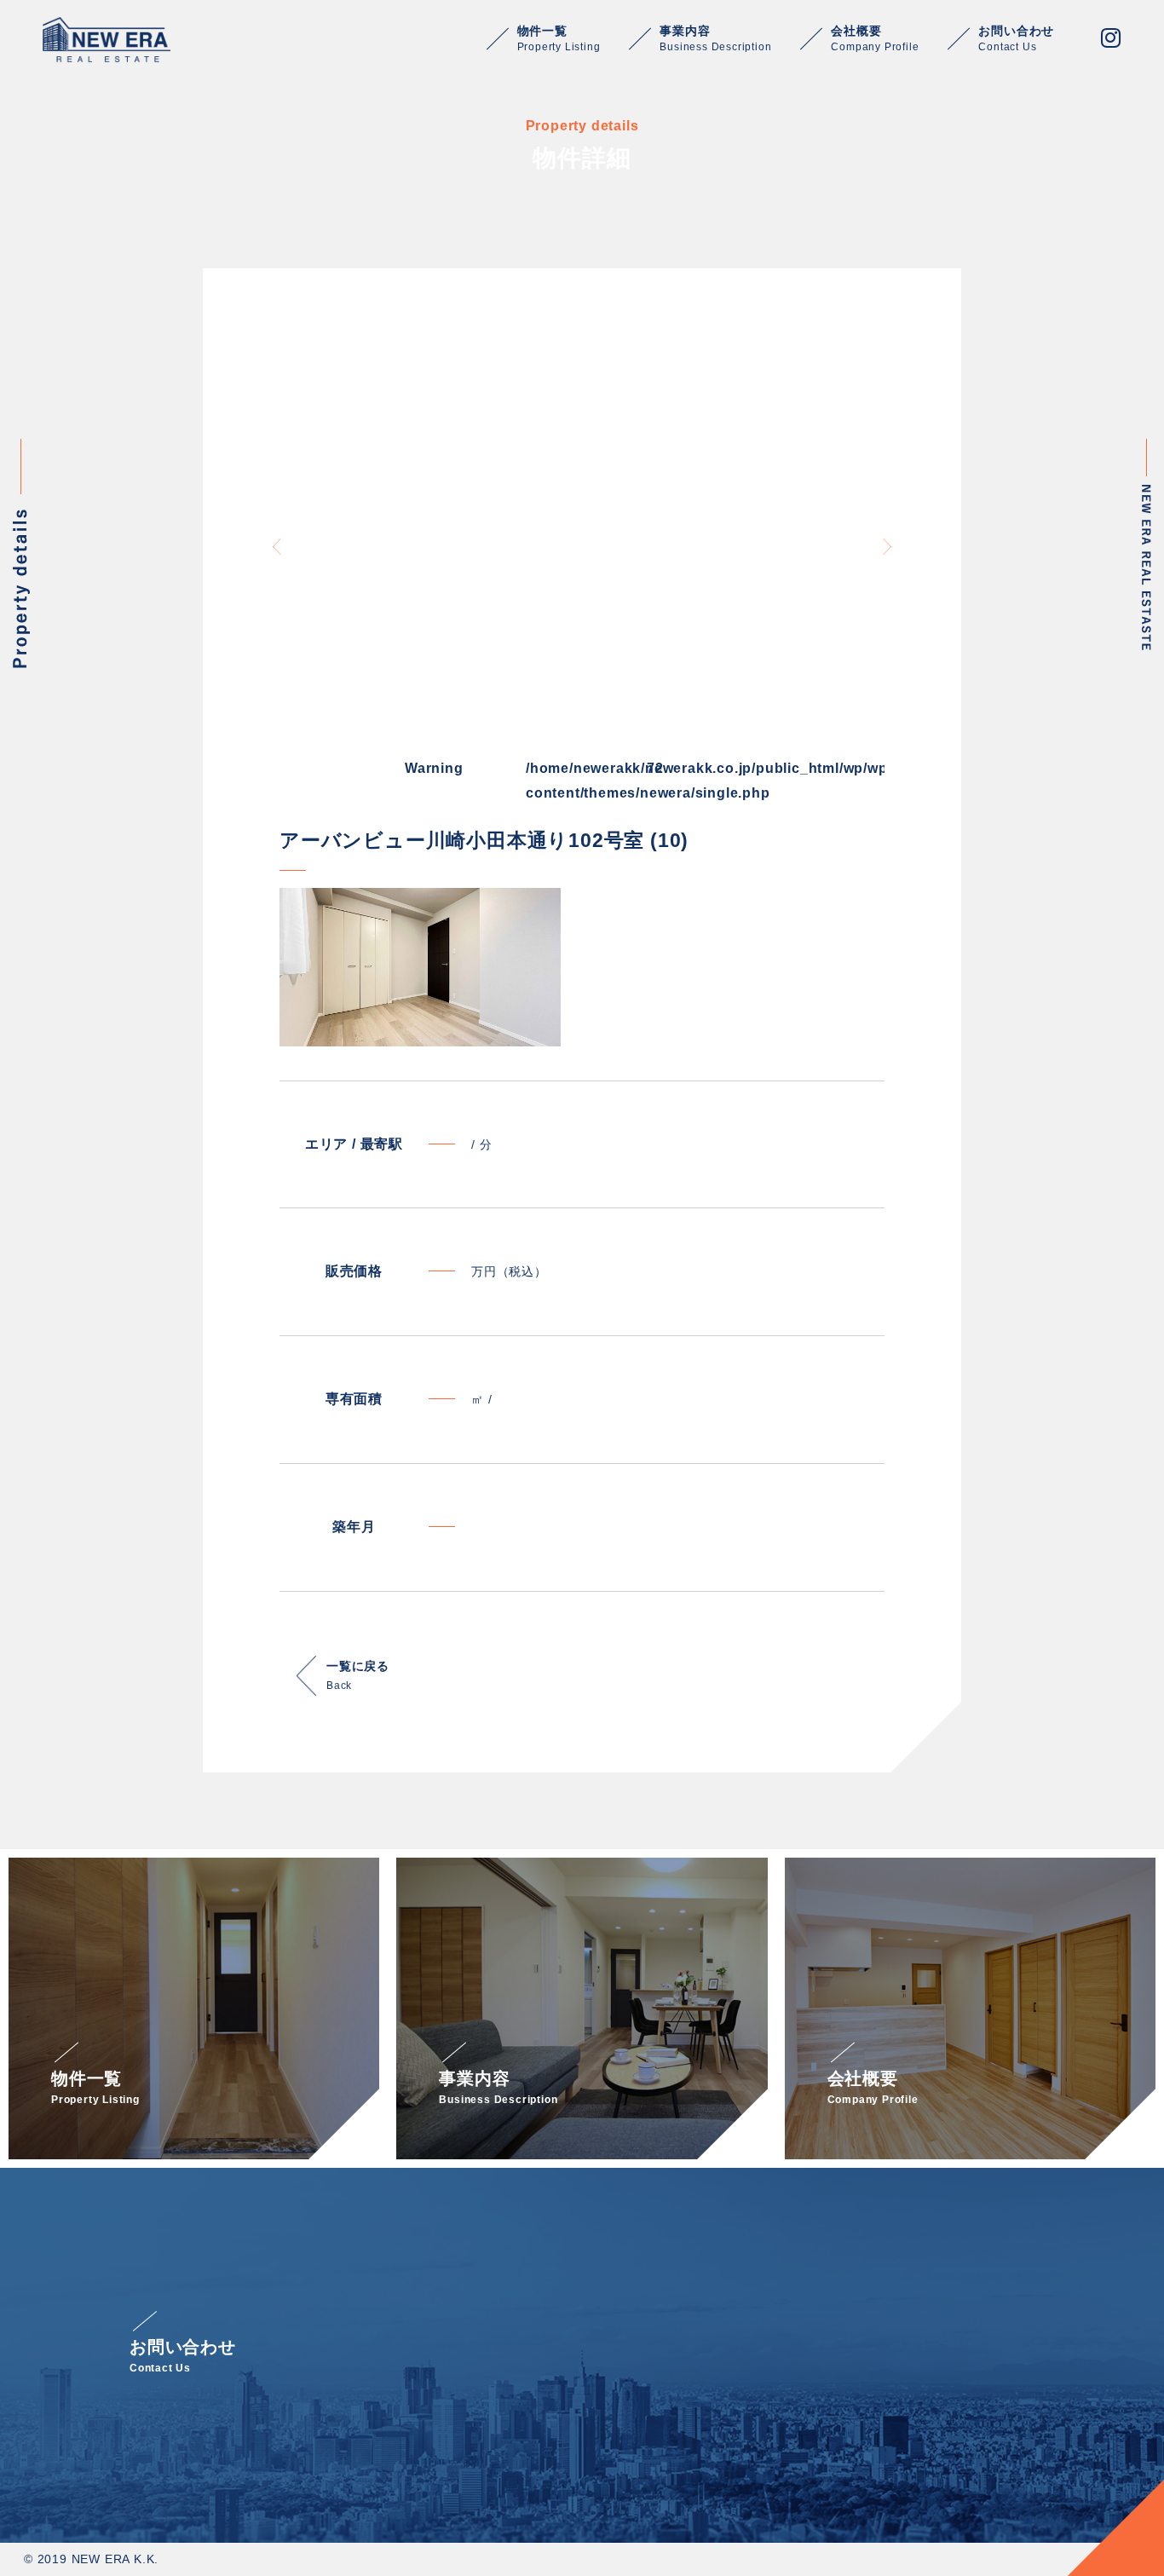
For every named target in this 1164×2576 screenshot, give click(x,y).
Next (887, 547)
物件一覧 (559, 38)
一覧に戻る (358, 1675)
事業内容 (715, 38)
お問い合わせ (1016, 38)
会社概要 (875, 38)
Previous (277, 547)
